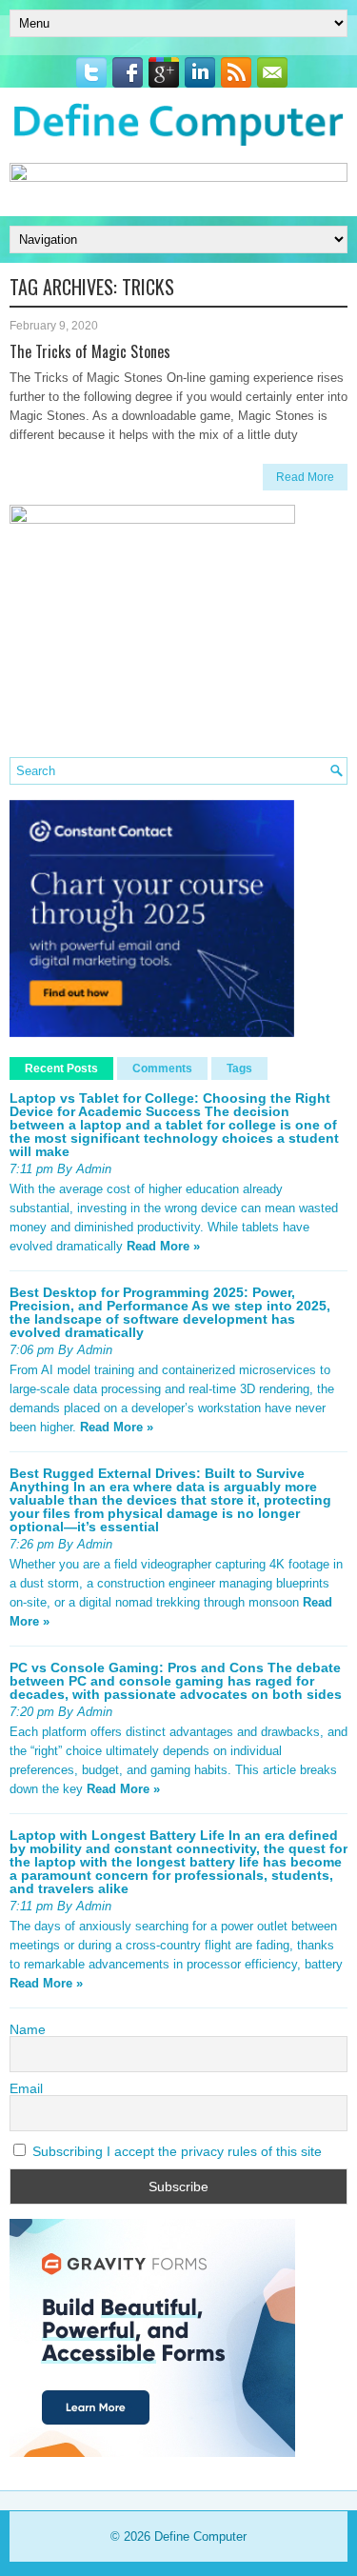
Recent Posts (61, 1068)
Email (26, 2088)
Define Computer (200, 2536)
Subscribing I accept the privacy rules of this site (175, 2151)
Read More (305, 477)
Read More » (163, 1246)
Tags (239, 1068)
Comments (162, 1068)
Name (28, 2029)
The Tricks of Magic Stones (90, 351)
